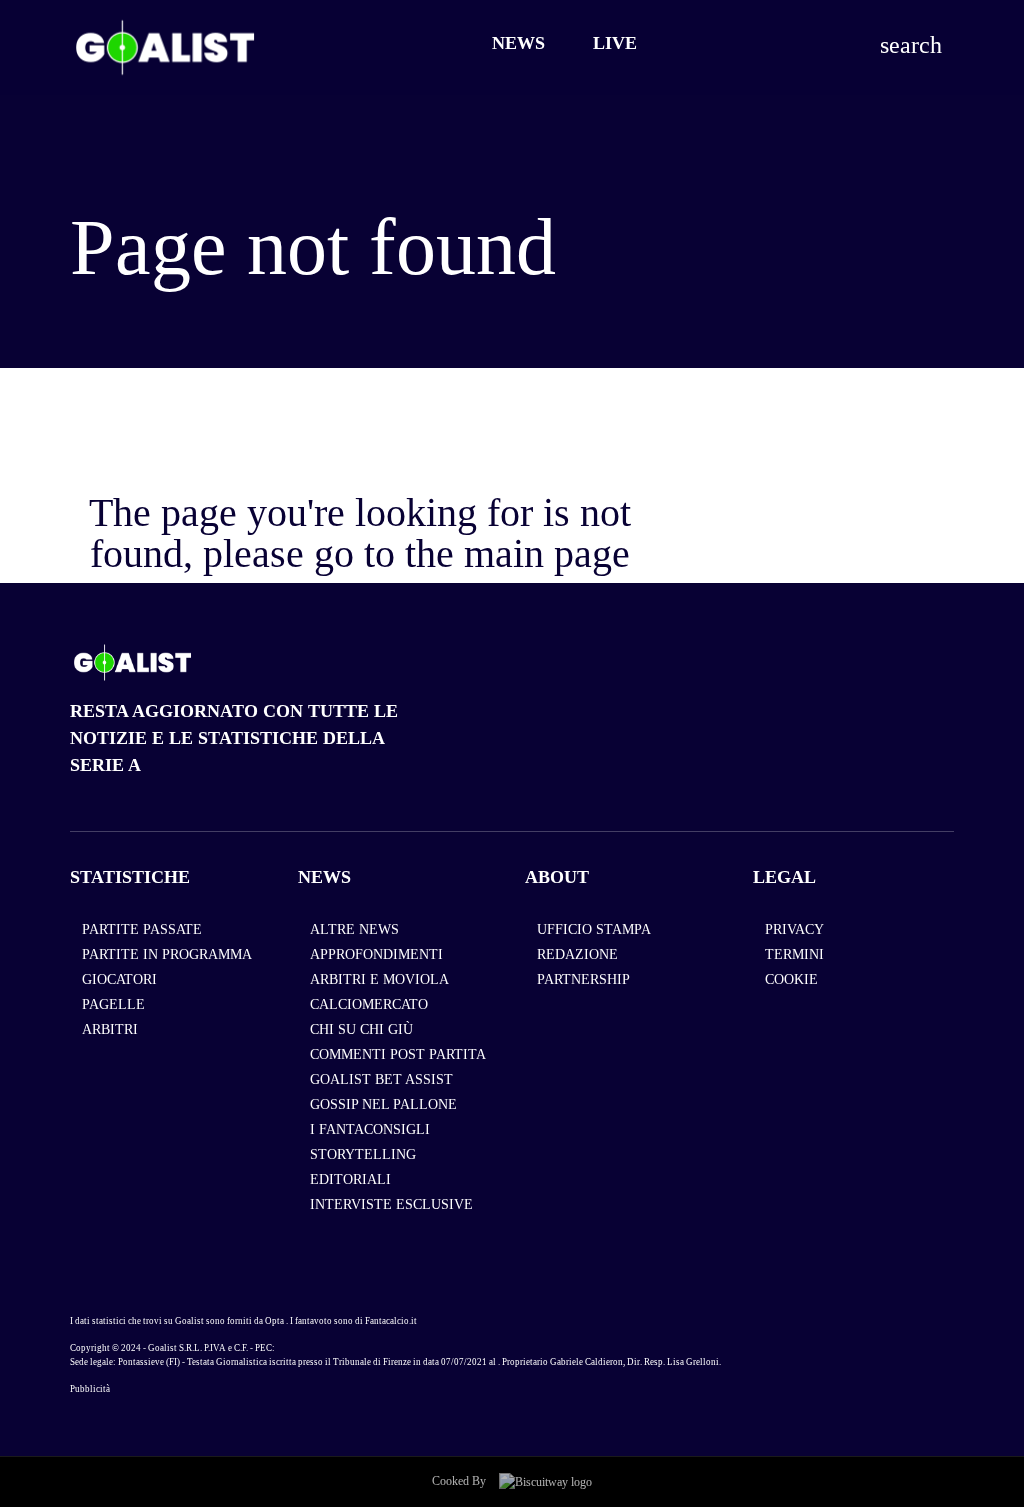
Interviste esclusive (391, 1204)
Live (615, 43)
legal (784, 877)
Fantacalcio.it (391, 1321)
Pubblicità (90, 1389)
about (557, 877)
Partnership (583, 979)
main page (547, 553)
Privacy (794, 929)
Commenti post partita (398, 1054)
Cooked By (460, 1481)
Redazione (577, 954)
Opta (274, 1321)
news (324, 877)
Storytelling (363, 1154)
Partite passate (142, 929)
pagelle (113, 1004)
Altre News (354, 929)
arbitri (110, 1029)
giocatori (119, 979)
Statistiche (130, 877)
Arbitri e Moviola (379, 979)
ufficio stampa (594, 929)
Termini (794, 954)
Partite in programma (167, 954)
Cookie (791, 979)
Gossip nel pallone (383, 1104)
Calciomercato (369, 1004)
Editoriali (350, 1179)
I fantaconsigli (370, 1129)
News (518, 43)
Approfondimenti (376, 954)
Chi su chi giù (361, 1029)
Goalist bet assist (381, 1079)
